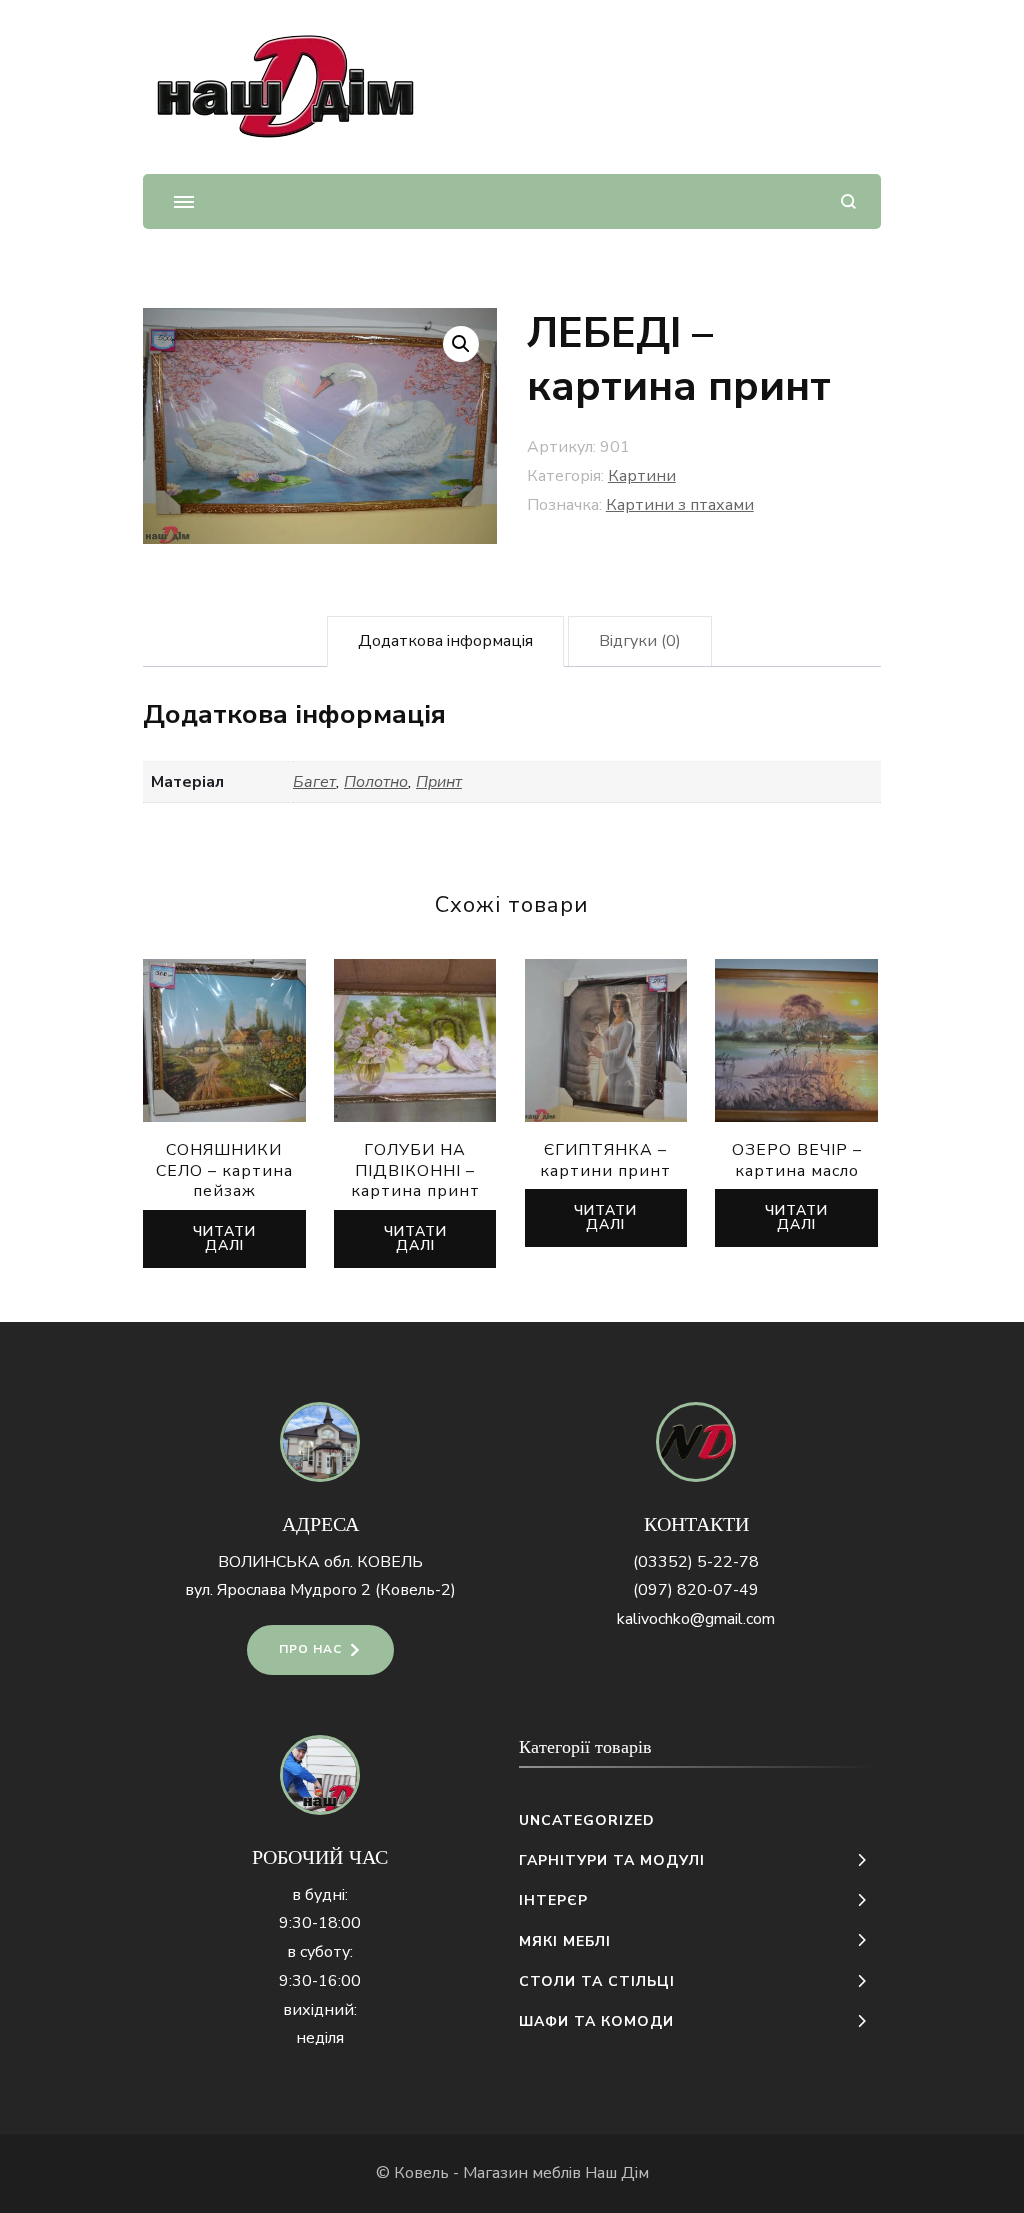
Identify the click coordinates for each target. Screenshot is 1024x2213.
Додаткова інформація (445, 641)
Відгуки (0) (640, 641)
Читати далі (224, 1238)
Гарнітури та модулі (612, 1860)
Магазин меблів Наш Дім (556, 2173)
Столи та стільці (597, 1981)
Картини (642, 476)
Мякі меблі (565, 1941)
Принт (439, 782)
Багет (314, 782)
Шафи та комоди (596, 2021)
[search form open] (848, 201)
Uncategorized (587, 1820)
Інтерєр (553, 1900)
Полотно (376, 782)
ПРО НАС (310, 1649)
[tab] (445, 641)
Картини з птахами (680, 505)
